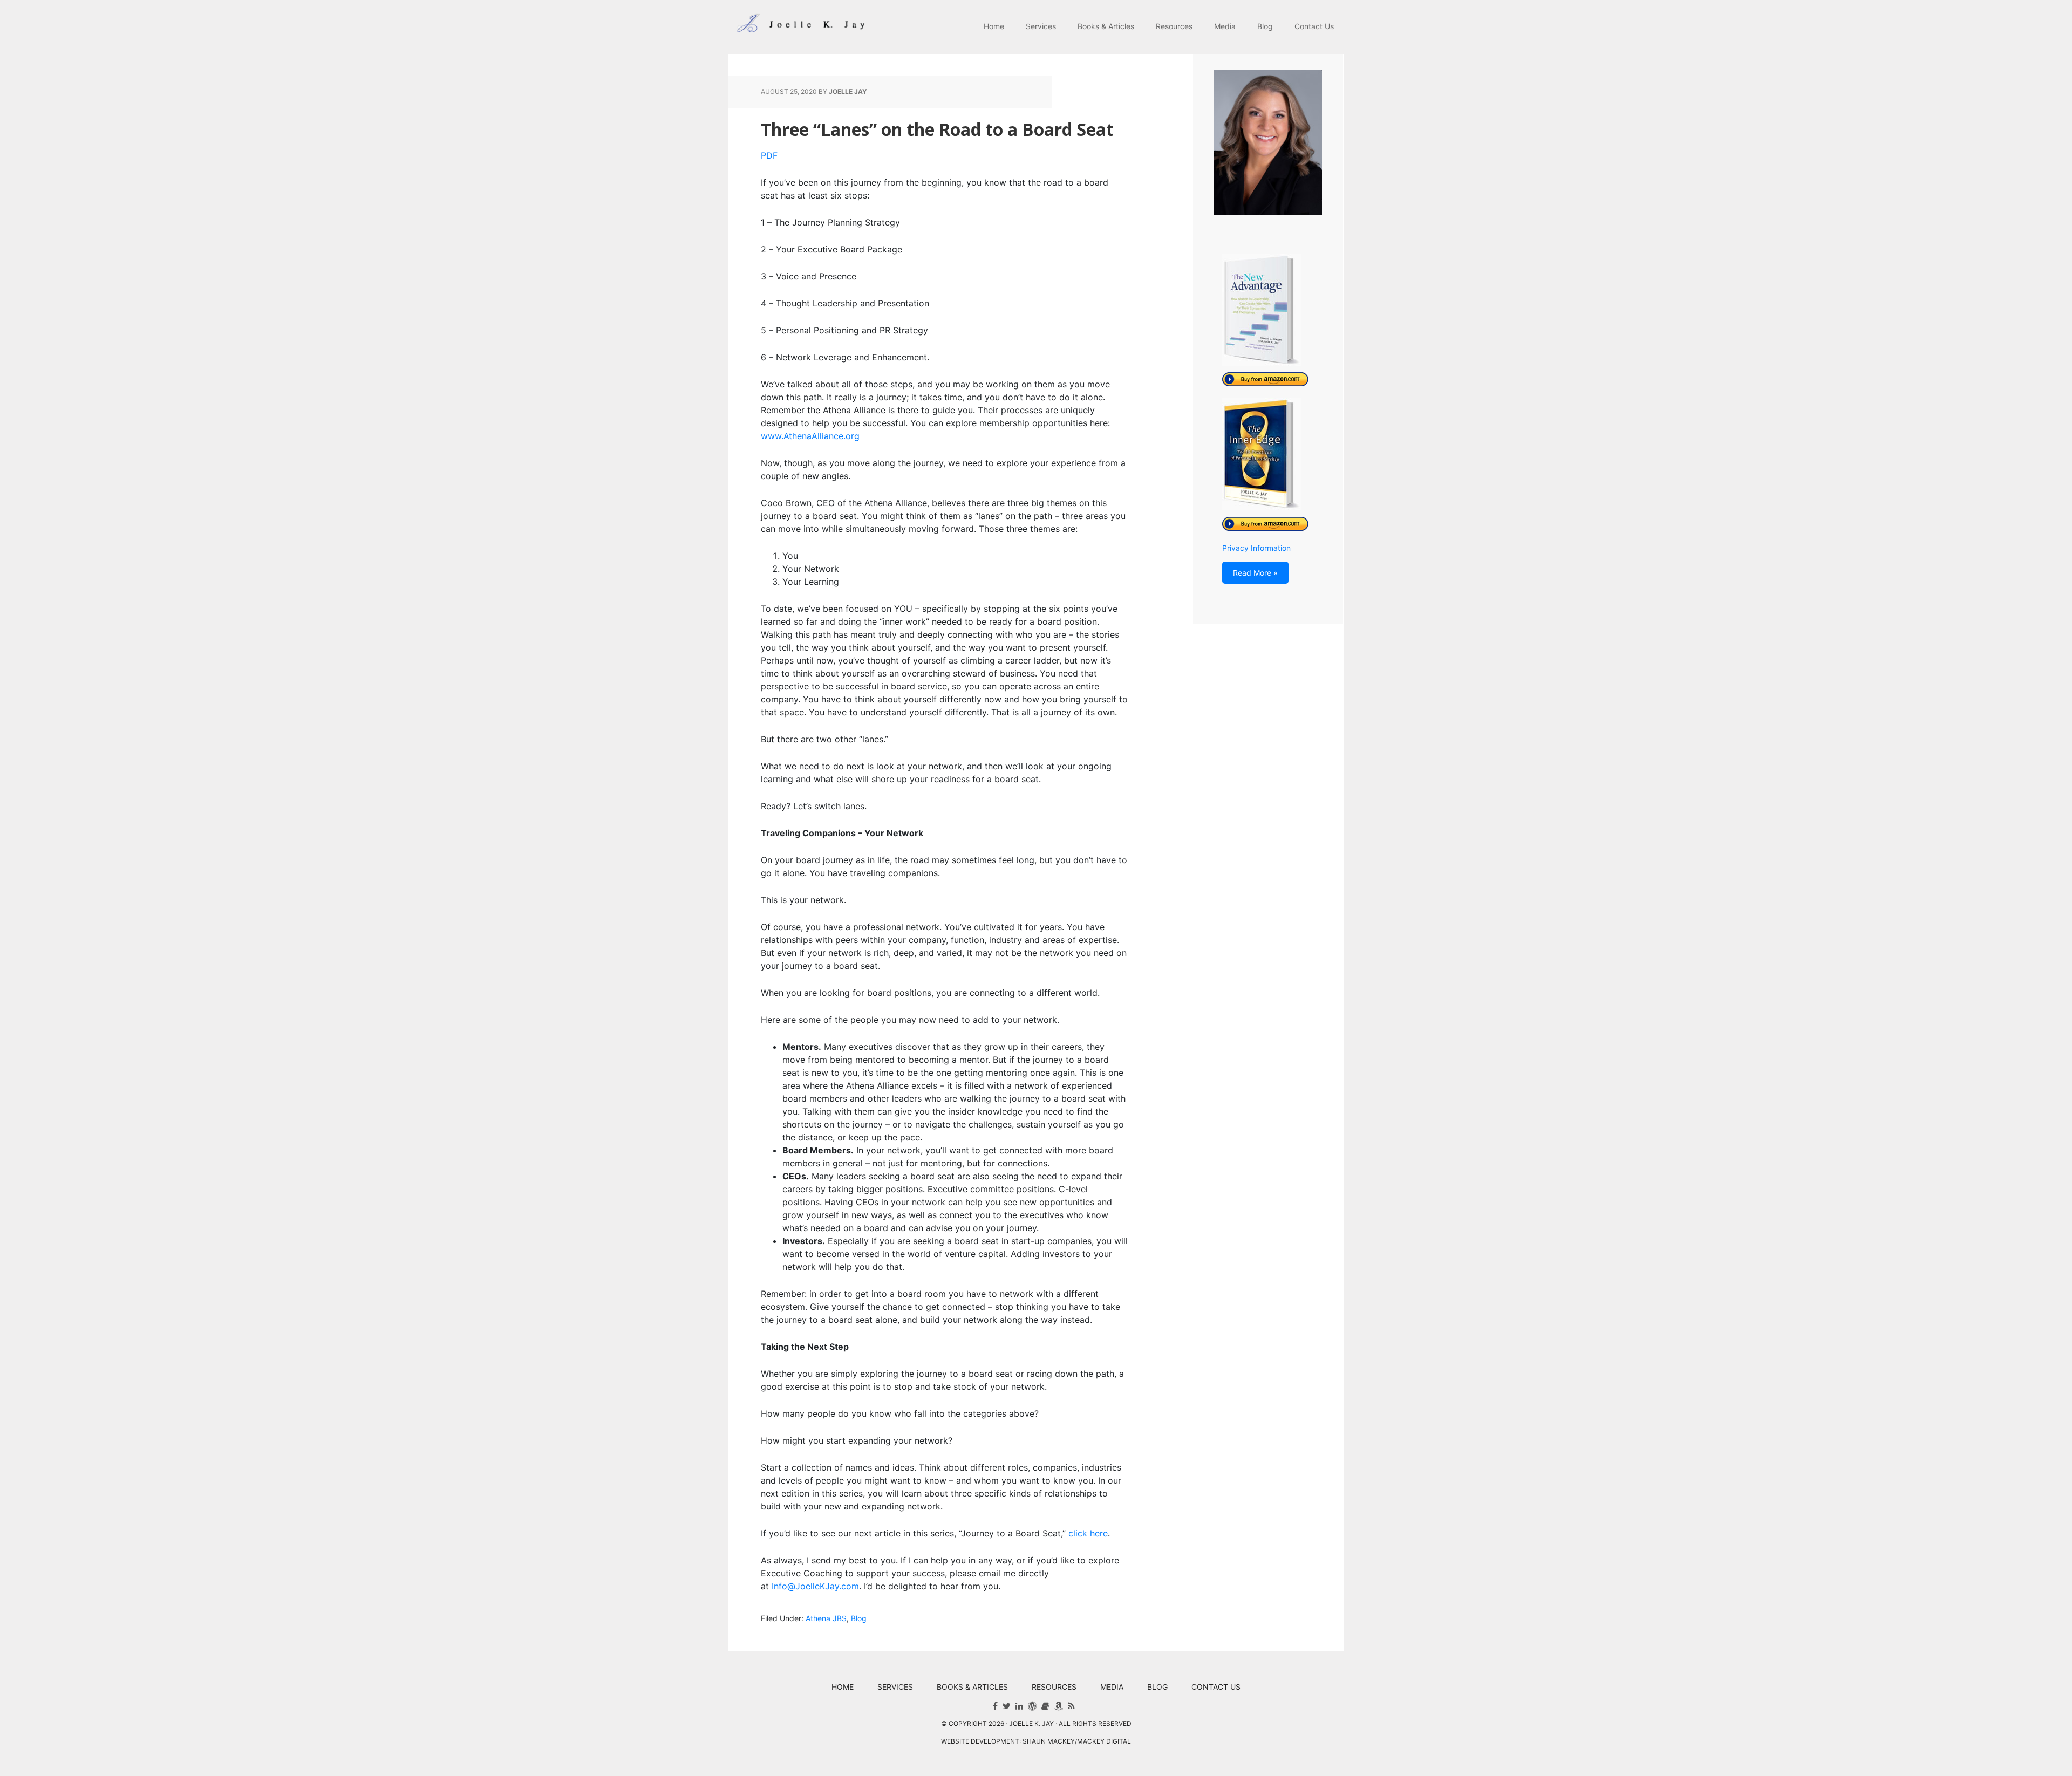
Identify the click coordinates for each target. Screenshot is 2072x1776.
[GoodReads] (1045, 1706)
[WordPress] (1032, 1706)
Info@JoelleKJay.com (815, 1586)
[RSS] (1071, 1706)
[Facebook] (995, 1706)
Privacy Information (1256, 548)
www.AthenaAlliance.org (810, 436)
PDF (769, 155)
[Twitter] (1007, 1706)
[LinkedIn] (1019, 1706)
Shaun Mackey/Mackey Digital (1077, 1741)
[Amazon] (1059, 1706)
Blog (859, 1618)
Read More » (1255, 573)
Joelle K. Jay (799, 27)
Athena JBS (826, 1618)
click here (1088, 1533)
